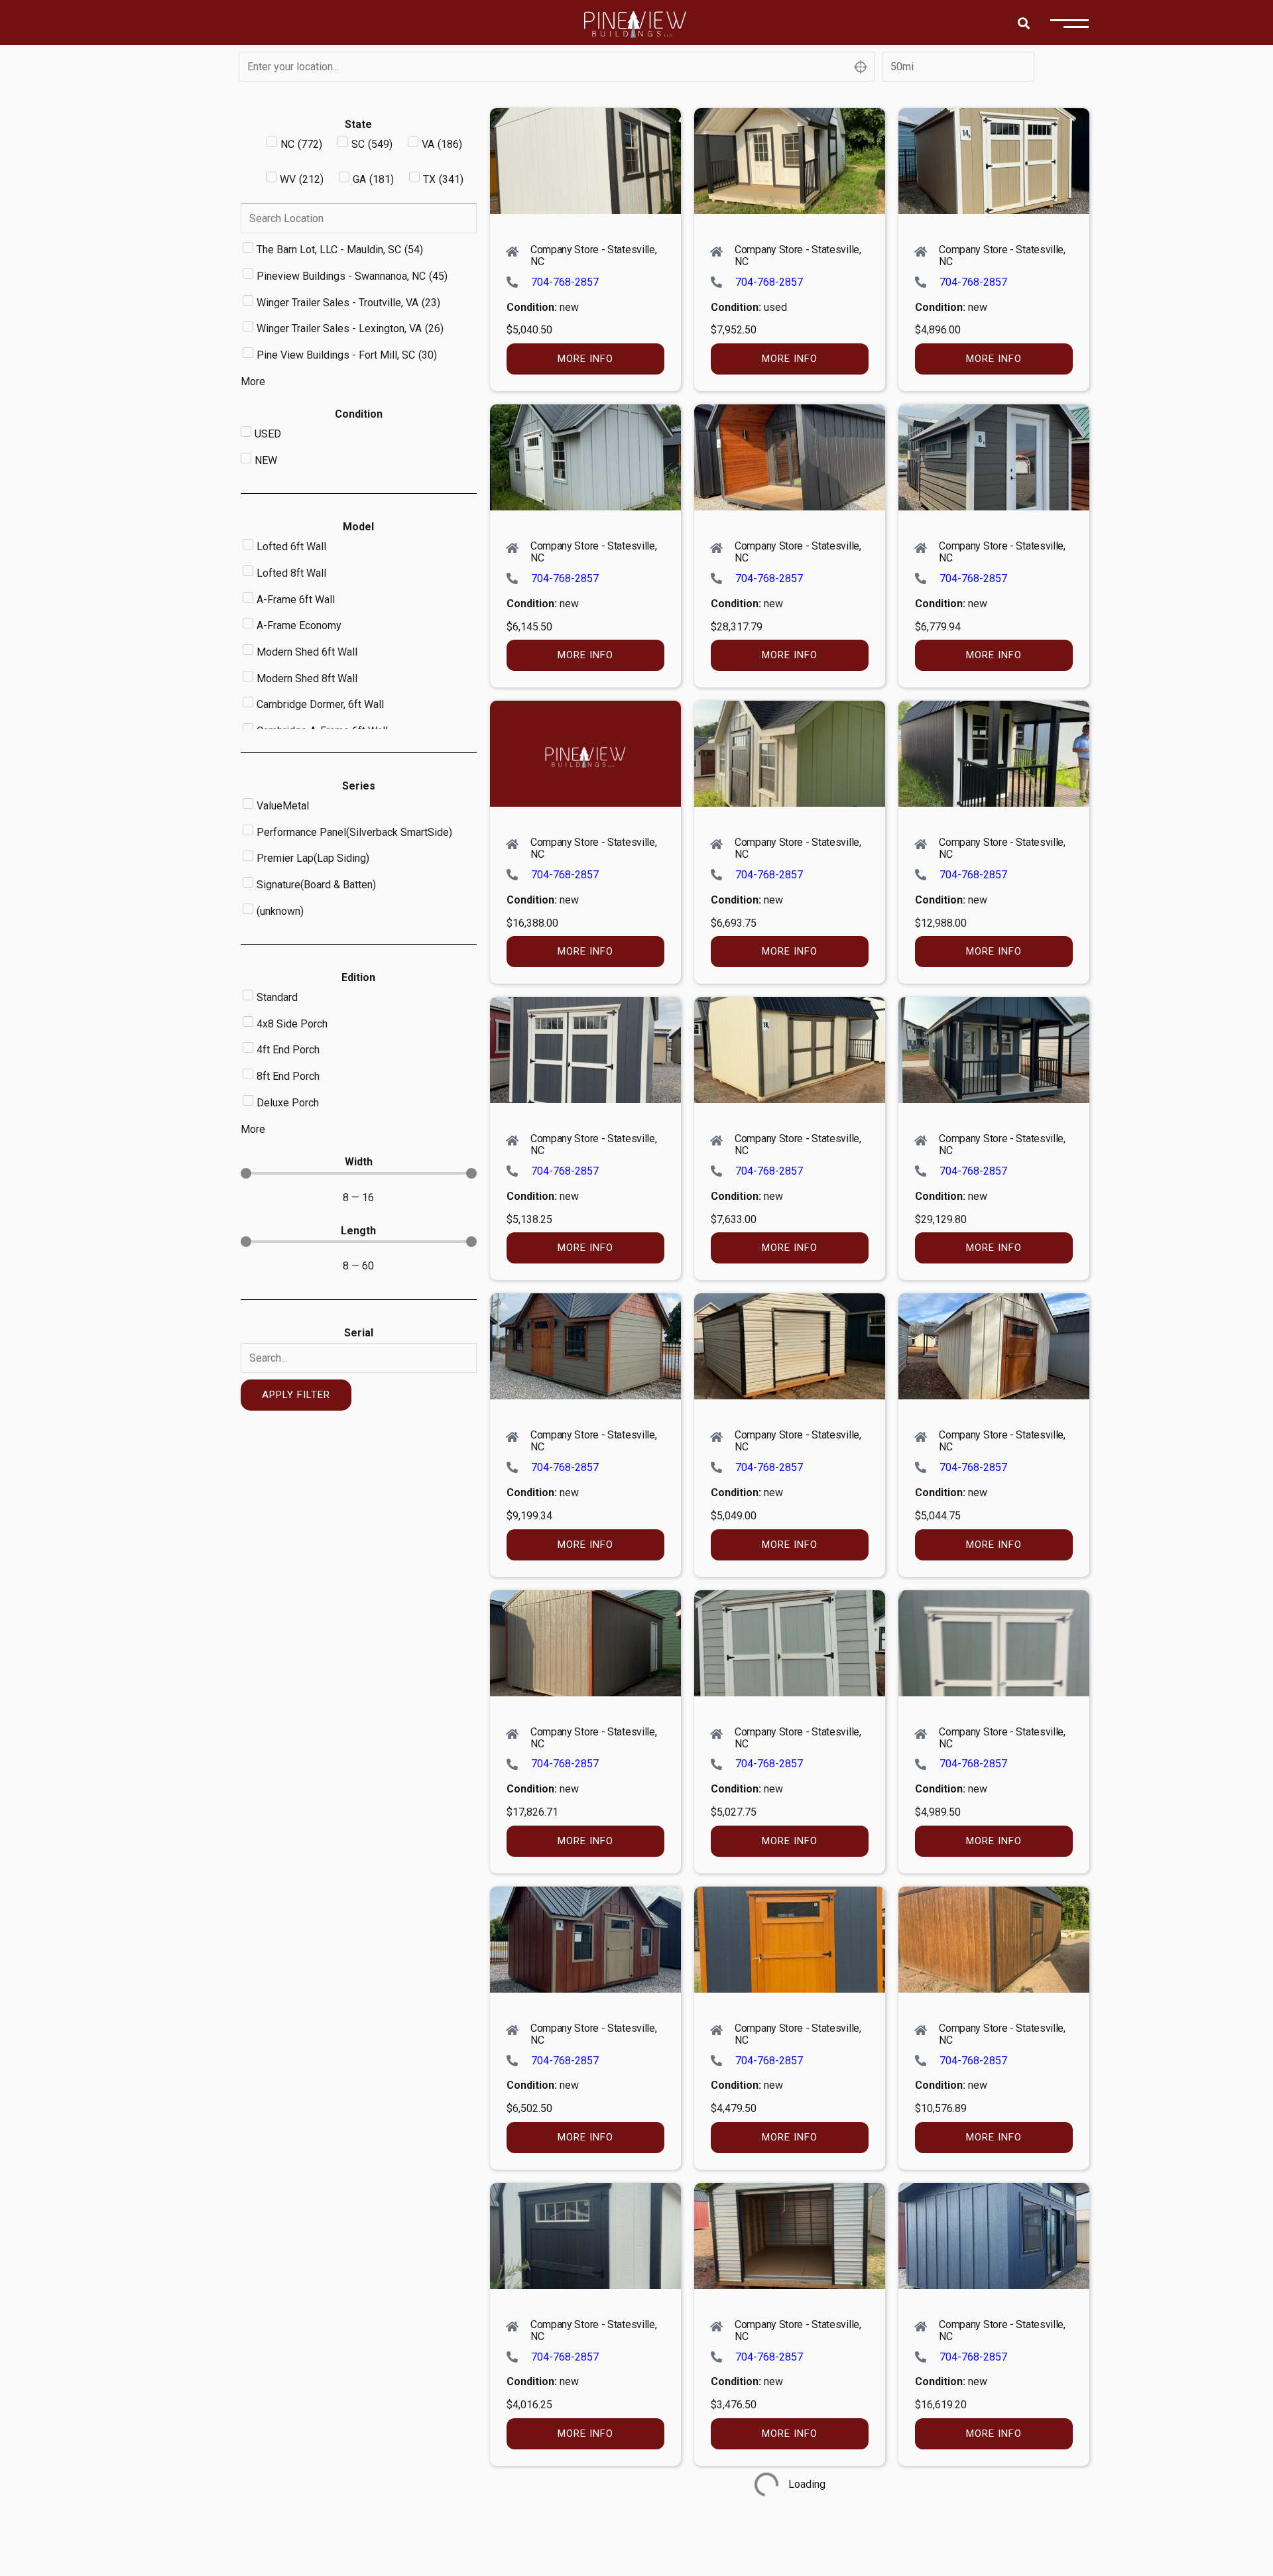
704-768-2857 (565, 282)
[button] (1023, 23)
